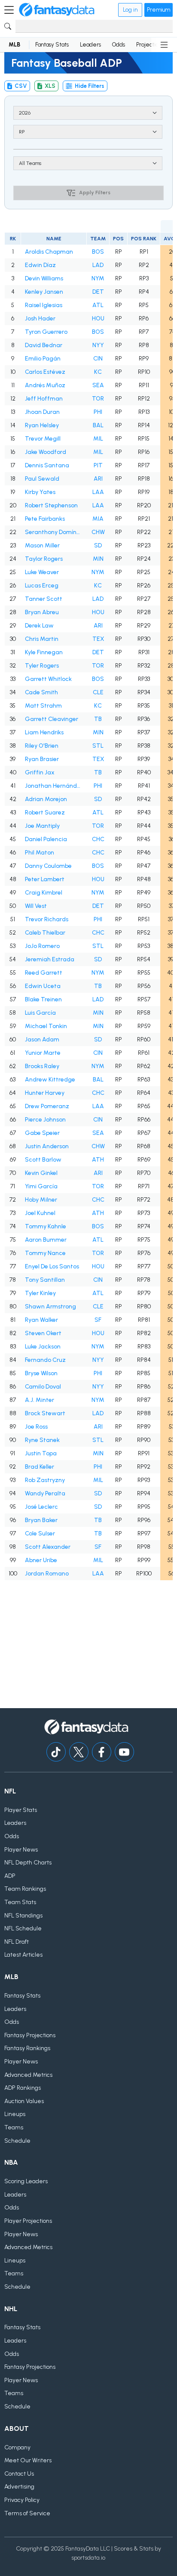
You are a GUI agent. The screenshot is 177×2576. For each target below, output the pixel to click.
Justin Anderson (47, 1146)
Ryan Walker (41, 1320)
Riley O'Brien (42, 746)
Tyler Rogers (42, 666)
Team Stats (20, 1902)
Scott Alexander (48, 1547)
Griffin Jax (40, 772)
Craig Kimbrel (44, 893)
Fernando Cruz (45, 1360)
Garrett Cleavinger (52, 719)
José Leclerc (41, 1507)
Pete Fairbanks (45, 519)
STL (98, 746)
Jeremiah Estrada (50, 959)
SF (98, 1320)
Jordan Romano (47, 1574)
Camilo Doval (43, 1387)
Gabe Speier (42, 1133)
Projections (150, 45)
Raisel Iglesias (44, 305)
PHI (98, 412)
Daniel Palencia (46, 839)
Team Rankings (25, 1889)
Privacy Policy (22, 2500)
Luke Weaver (42, 572)
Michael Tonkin (46, 1026)
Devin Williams (44, 278)
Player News (21, 1850)
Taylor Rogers (44, 559)
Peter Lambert (45, 879)
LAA (98, 492)
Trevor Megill (43, 439)
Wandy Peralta (45, 1493)
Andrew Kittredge (50, 1080)
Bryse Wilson (41, 1373)
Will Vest (36, 906)
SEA (98, 385)
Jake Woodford (46, 452)
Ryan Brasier (42, 759)
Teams (14, 2127)
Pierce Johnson (45, 1120)
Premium (159, 10)
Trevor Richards (47, 919)
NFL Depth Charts (28, 1863)
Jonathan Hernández (54, 786)
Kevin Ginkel (41, 1173)
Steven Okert (43, 1333)
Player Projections (28, 2221)
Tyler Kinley (40, 1293)
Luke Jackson (43, 1347)
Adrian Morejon (46, 799)
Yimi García (41, 1186)
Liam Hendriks (44, 732)
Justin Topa (41, 1453)
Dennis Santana (47, 465)
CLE (98, 692)
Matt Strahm (43, 706)
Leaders (90, 45)
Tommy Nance (45, 1253)
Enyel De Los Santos (52, 1266)
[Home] (57, 10)
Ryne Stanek (42, 1440)
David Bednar (44, 345)
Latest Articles (23, 1955)
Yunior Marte (43, 1053)
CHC (98, 839)
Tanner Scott (44, 599)
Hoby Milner (41, 1200)
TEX (98, 639)
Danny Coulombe (48, 866)
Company (17, 2447)
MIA (98, 519)
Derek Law (39, 626)
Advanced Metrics (28, 2075)
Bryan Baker (41, 1520)
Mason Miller (42, 545)
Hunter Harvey (45, 1093)
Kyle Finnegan (44, 652)
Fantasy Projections (30, 2035)
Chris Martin (42, 639)
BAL (98, 425)
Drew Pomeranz (47, 1106)
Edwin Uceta (43, 986)
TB (98, 719)
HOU (98, 319)
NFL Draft (17, 1942)
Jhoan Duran (42, 412)
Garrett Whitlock (48, 679)
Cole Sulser (40, 1533)
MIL (98, 439)
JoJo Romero (42, 946)
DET (98, 292)
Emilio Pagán (43, 359)
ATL (98, 305)
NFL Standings (23, 1916)
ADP (10, 1876)
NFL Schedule (23, 1928)
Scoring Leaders (26, 2181)
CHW (98, 532)
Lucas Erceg (42, 586)
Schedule (17, 2141)
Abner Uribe (41, 1560)
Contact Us (19, 2474)
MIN (98, 559)
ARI (98, 479)
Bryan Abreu (42, 612)
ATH (98, 1160)
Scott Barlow (43, 1160)
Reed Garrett (44, 973)
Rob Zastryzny (45, 1480)
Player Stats (21, 1810)
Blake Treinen (43, 999)
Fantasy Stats (52, 45)
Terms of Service (27, 2513)
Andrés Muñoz (45, 385)
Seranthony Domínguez (54, 532)
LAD (98, 265)
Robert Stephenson (51, 505)
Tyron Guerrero (46, 332)
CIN (98, 359)
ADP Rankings (23, 2088)
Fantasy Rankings (27, 2048)
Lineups (15, 2114)
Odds (119, 45)
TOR (98, 399)
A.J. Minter (40, 1400)
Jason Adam (42, 1039)
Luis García (40, 1013)
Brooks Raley (42, 1066)
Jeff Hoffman (44, 399)
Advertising (19, 2487)
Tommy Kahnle (46, 1226)
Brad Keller (40, 1467)
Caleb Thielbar (45, 933)
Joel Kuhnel (40, 1213)
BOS (98, 252)
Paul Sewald (42, 479)
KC (98, 372)
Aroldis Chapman (49, 252)
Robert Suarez (45, 813)
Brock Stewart (45, 1413)
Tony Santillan (45, 1280)
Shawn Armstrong (50, 1307)
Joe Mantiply (42, 826)
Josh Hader (40, 319)
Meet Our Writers (28, 2460)
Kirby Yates (40, 492)
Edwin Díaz (40, 265)
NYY (98, 345)
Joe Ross (36, 1427)
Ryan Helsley (42, 425)
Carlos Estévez (45, 372)
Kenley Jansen (44, 292)
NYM (98, 278)
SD (98, 545)
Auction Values (24, 2101)
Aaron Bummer (46, 1240)
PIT (98, 465)
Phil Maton (40, 853)
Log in (130, 10)
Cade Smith (41, 692)
